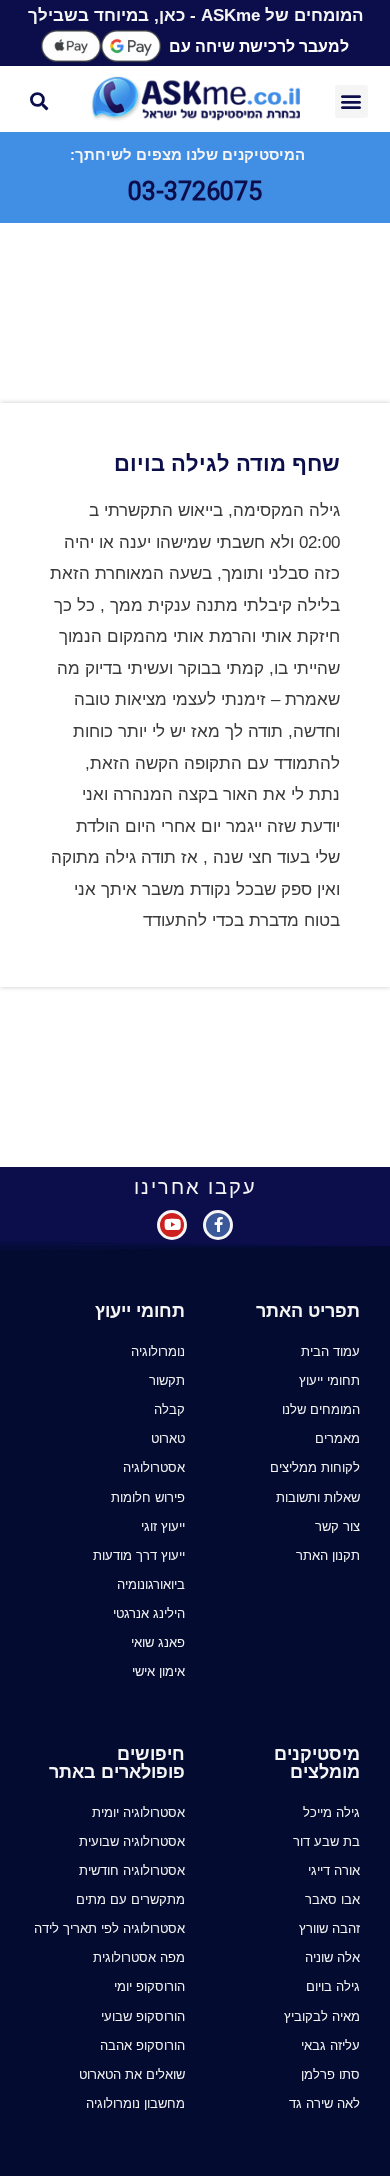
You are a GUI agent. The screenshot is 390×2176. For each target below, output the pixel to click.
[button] (351, 101)
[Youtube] (172, 1225)
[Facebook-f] (218, 1225)
